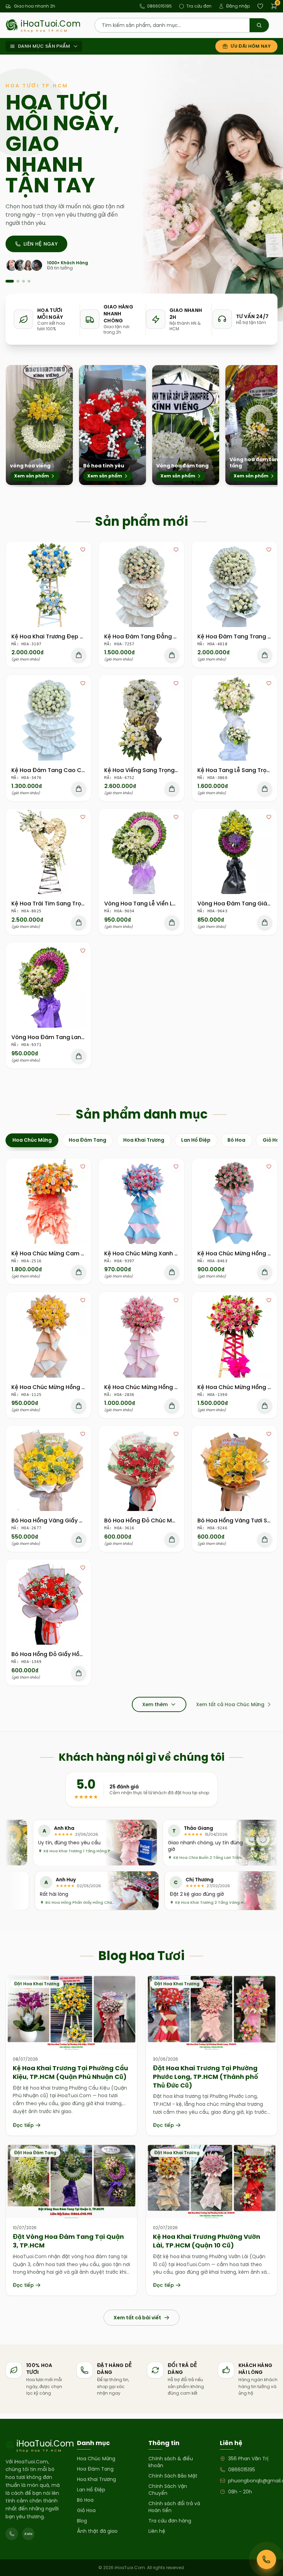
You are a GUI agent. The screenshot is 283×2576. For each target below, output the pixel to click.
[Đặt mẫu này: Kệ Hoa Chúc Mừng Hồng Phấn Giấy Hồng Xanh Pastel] (265, 1272)
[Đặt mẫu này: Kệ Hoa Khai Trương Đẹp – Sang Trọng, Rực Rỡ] (79, 655)
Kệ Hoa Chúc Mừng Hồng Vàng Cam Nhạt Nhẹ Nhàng (85, 1387)
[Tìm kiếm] (259, 25)
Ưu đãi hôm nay (251, 46)
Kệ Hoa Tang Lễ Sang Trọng (236, 770)
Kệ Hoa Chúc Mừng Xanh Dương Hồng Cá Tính (168, 1253)
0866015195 (159, 6)
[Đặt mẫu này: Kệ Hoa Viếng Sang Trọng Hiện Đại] (172, 789)
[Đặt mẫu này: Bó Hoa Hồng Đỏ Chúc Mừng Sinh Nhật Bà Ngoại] (172, 1539)
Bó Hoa (85, 2500)
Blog (82, 2521)
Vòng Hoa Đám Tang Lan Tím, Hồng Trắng (70, 1037)
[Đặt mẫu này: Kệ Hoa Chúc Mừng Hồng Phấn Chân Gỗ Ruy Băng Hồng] (265, 1406)
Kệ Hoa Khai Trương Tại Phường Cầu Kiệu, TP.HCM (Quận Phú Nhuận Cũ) (70, 2072)
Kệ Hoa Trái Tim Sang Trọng (50, 904)
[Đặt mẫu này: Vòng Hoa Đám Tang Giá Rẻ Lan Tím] (265, 922)
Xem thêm (155, 1704)
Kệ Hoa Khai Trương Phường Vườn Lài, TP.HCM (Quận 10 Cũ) (207, 2241)
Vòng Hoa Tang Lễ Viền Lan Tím (148, 904)
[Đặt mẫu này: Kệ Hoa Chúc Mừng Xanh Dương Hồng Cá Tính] (172, 1272)
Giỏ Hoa (86, 2510)
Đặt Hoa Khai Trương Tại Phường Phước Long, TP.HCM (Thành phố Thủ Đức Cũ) (206, 2077)
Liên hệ (157, 2531)
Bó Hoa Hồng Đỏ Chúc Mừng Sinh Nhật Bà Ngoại (171, 1520)
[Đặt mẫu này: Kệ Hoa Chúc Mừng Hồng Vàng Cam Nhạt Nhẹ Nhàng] (79, 1406)
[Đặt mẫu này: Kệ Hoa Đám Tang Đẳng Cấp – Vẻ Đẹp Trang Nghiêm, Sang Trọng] (172, 655)
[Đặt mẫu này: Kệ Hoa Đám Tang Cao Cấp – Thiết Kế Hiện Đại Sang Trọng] (79, 789)
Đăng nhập (238, 6)
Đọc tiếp (23, 2125)
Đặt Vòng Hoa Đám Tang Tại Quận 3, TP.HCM (68, 2241)
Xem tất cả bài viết (137, 2318)
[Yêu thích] (83, 550)
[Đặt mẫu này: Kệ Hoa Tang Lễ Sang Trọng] (265, 789)
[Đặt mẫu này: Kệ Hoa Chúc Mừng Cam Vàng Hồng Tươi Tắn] (79, 1272)
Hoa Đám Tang (95, 2469)
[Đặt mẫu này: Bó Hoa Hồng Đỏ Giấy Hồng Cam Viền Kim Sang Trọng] (79, 1673)
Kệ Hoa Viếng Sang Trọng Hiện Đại (152, 770)
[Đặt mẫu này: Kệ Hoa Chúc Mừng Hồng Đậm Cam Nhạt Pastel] (172, 1406)
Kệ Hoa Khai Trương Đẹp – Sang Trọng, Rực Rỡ (75, 636)
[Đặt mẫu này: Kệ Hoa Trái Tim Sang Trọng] (79, 922)
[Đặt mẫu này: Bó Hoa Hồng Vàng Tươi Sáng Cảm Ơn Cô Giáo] (265, 1539)
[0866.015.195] (12, 2534)
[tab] (32, 1140)
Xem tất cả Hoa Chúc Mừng (230, 1704)
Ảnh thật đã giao (97, 2531)
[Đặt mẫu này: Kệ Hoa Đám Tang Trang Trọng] (265, 655)
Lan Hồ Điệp (91, 2490)
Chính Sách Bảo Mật (173, 2476)
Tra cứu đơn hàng (170, 2521)
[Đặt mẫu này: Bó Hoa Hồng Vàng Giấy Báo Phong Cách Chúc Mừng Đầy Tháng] (79, 1539)
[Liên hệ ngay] (266, 2559)
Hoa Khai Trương (96, 2479)
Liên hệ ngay (41, 244)
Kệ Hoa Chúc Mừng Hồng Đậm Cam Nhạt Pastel (170, 1387)
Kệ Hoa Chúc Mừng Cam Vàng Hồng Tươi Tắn (74, 1253)
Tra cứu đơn (199, 6)
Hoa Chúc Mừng (96, 2459)
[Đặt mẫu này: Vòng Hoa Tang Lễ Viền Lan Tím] (172, 922)
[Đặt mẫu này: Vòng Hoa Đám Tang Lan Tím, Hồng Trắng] (79, 1056)
